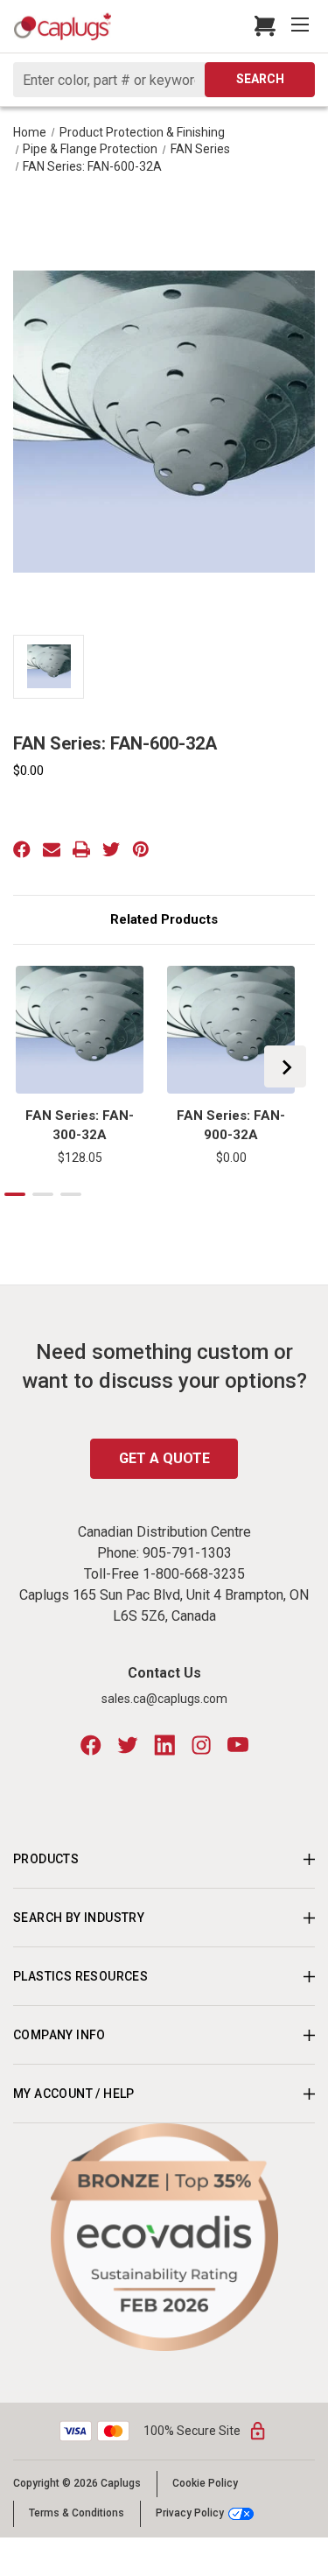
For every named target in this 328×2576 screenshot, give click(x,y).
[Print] (81, 849)
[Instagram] (201, 1745)
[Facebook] (22, 849)
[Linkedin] (164, 1745)
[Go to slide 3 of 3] (71, 1194)
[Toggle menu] (302, 26)
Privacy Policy (190, 2513)
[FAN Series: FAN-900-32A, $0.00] (231, 1030)
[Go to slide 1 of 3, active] (15, 1194)
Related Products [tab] (164, 919)
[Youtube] (238, 1745)
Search (260, 79)
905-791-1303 (187, 1553)
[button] (164, 2237)
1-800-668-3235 (194, 1574)
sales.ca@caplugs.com (164, 1699)
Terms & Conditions (77, 2513)
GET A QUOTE (164, 1458)
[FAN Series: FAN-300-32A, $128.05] (80, 1030)
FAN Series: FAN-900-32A (231, 1126)
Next (285, 1066)
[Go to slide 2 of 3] (43, 1194)
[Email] (52, 849)
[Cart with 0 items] (260, 26)
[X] (111, 849)
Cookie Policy (205, 2483)
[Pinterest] (141, 849)
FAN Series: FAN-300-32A (80, 1126)
